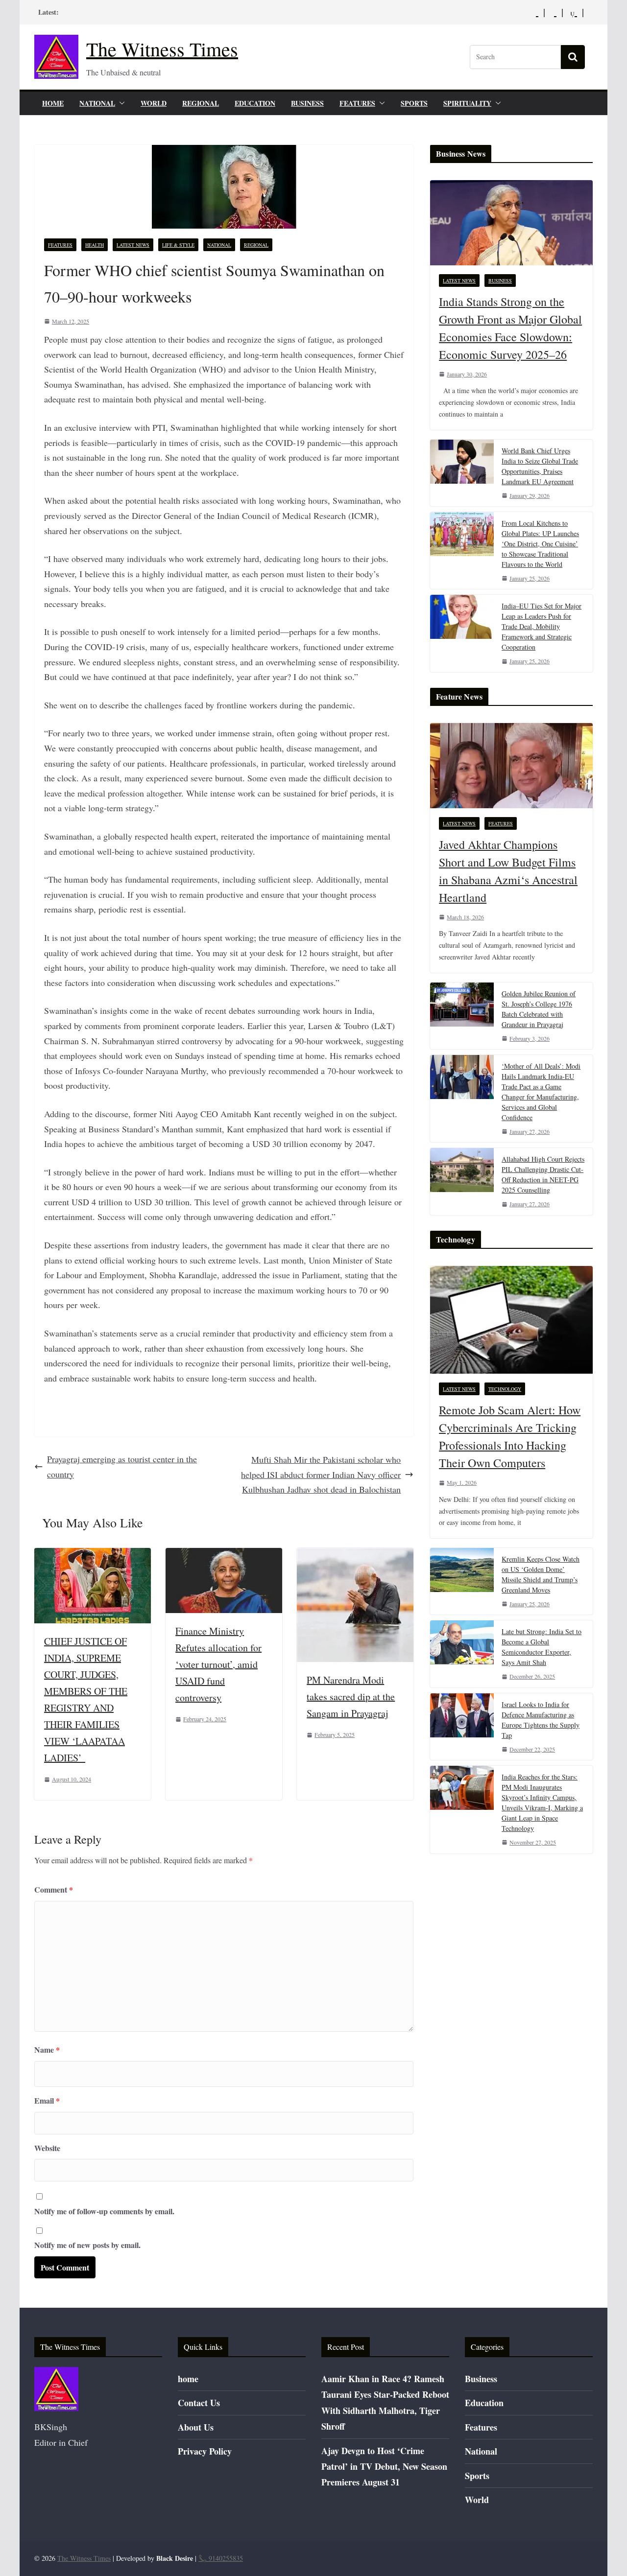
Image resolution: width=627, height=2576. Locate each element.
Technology (505, 1389)
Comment (54, 1889)
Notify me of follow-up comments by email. (104, 2211)
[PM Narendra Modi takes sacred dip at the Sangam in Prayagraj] (355, 1555)
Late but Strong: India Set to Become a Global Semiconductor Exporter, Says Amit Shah (542, 1647)
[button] (120, 103)
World (154, 103)
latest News (133, 245)
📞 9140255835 (221, 2558)
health (95, 245)
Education (255, 103)
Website (47, 2148)
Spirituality (467, 103)
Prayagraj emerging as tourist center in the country (122, 1466)
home (53, 103)
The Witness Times (162, 49)
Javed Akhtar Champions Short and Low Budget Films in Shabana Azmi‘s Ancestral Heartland (508, 871)
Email (47, 2100)
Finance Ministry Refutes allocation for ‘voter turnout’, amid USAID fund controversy (218, 1664)
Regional (201, 103)
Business (307, 103)
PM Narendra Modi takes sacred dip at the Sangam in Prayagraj (351, 1697)
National (97, 103)
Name (47, 2049)
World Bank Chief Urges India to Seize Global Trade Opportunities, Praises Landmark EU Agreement (540, 466)
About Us (196, 2427)
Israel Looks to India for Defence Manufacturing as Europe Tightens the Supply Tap (541, 1720)
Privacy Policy (205, 2451)
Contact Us (199, 2403)
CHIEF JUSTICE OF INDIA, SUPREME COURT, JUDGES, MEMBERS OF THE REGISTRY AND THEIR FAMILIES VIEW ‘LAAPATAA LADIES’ (86, 1699)
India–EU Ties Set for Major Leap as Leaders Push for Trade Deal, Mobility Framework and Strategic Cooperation (542, 626)
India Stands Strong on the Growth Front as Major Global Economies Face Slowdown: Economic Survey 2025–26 (510, 328)
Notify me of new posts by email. (87, 2245)
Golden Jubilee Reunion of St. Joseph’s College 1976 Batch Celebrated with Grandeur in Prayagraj (539, 1009)
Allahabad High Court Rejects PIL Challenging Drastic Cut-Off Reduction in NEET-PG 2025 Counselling (543, 1174)
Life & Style (178, 245)
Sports (414, 103)
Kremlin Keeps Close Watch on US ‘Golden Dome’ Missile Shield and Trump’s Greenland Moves (541, 1574)
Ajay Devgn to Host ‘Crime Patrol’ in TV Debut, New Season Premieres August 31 (384, 2467)
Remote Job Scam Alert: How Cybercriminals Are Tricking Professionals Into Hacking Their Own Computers (510, 1436)
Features (357, 103)
